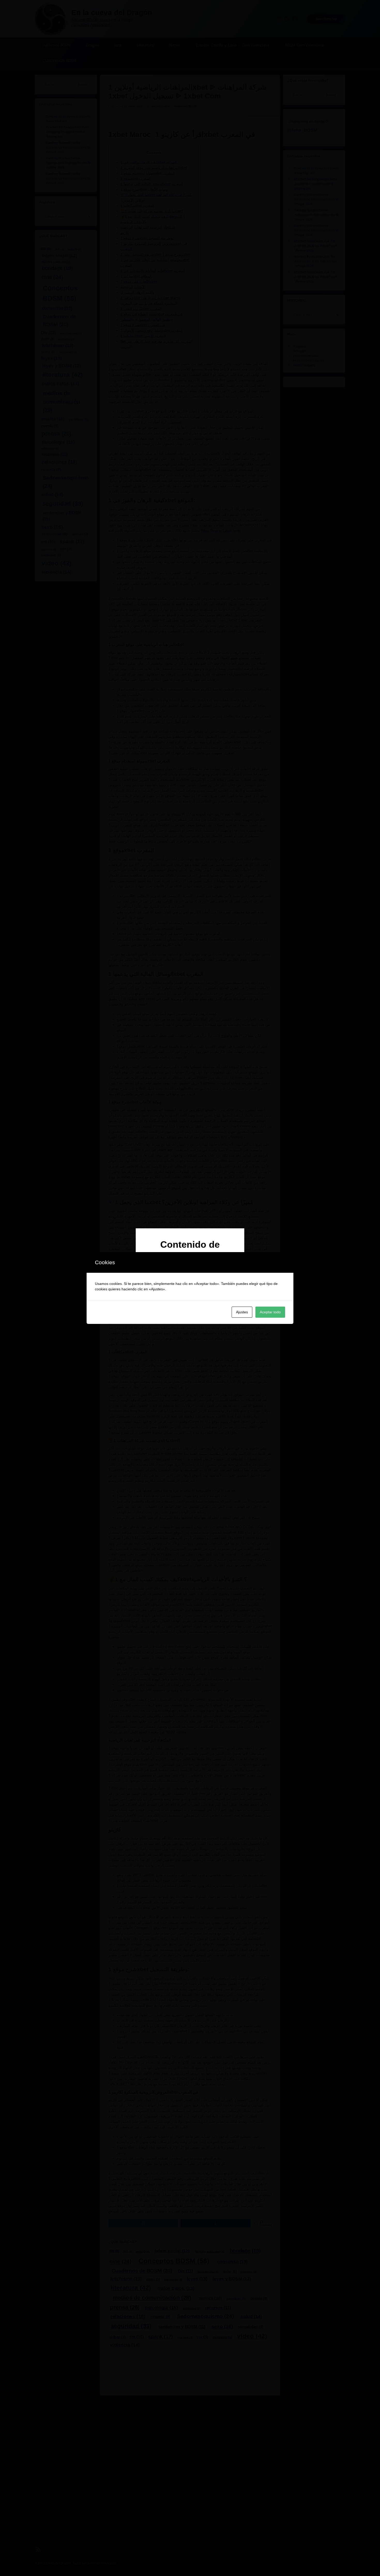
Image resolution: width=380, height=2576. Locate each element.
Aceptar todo (270, 1312)
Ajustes (242, 1312)
